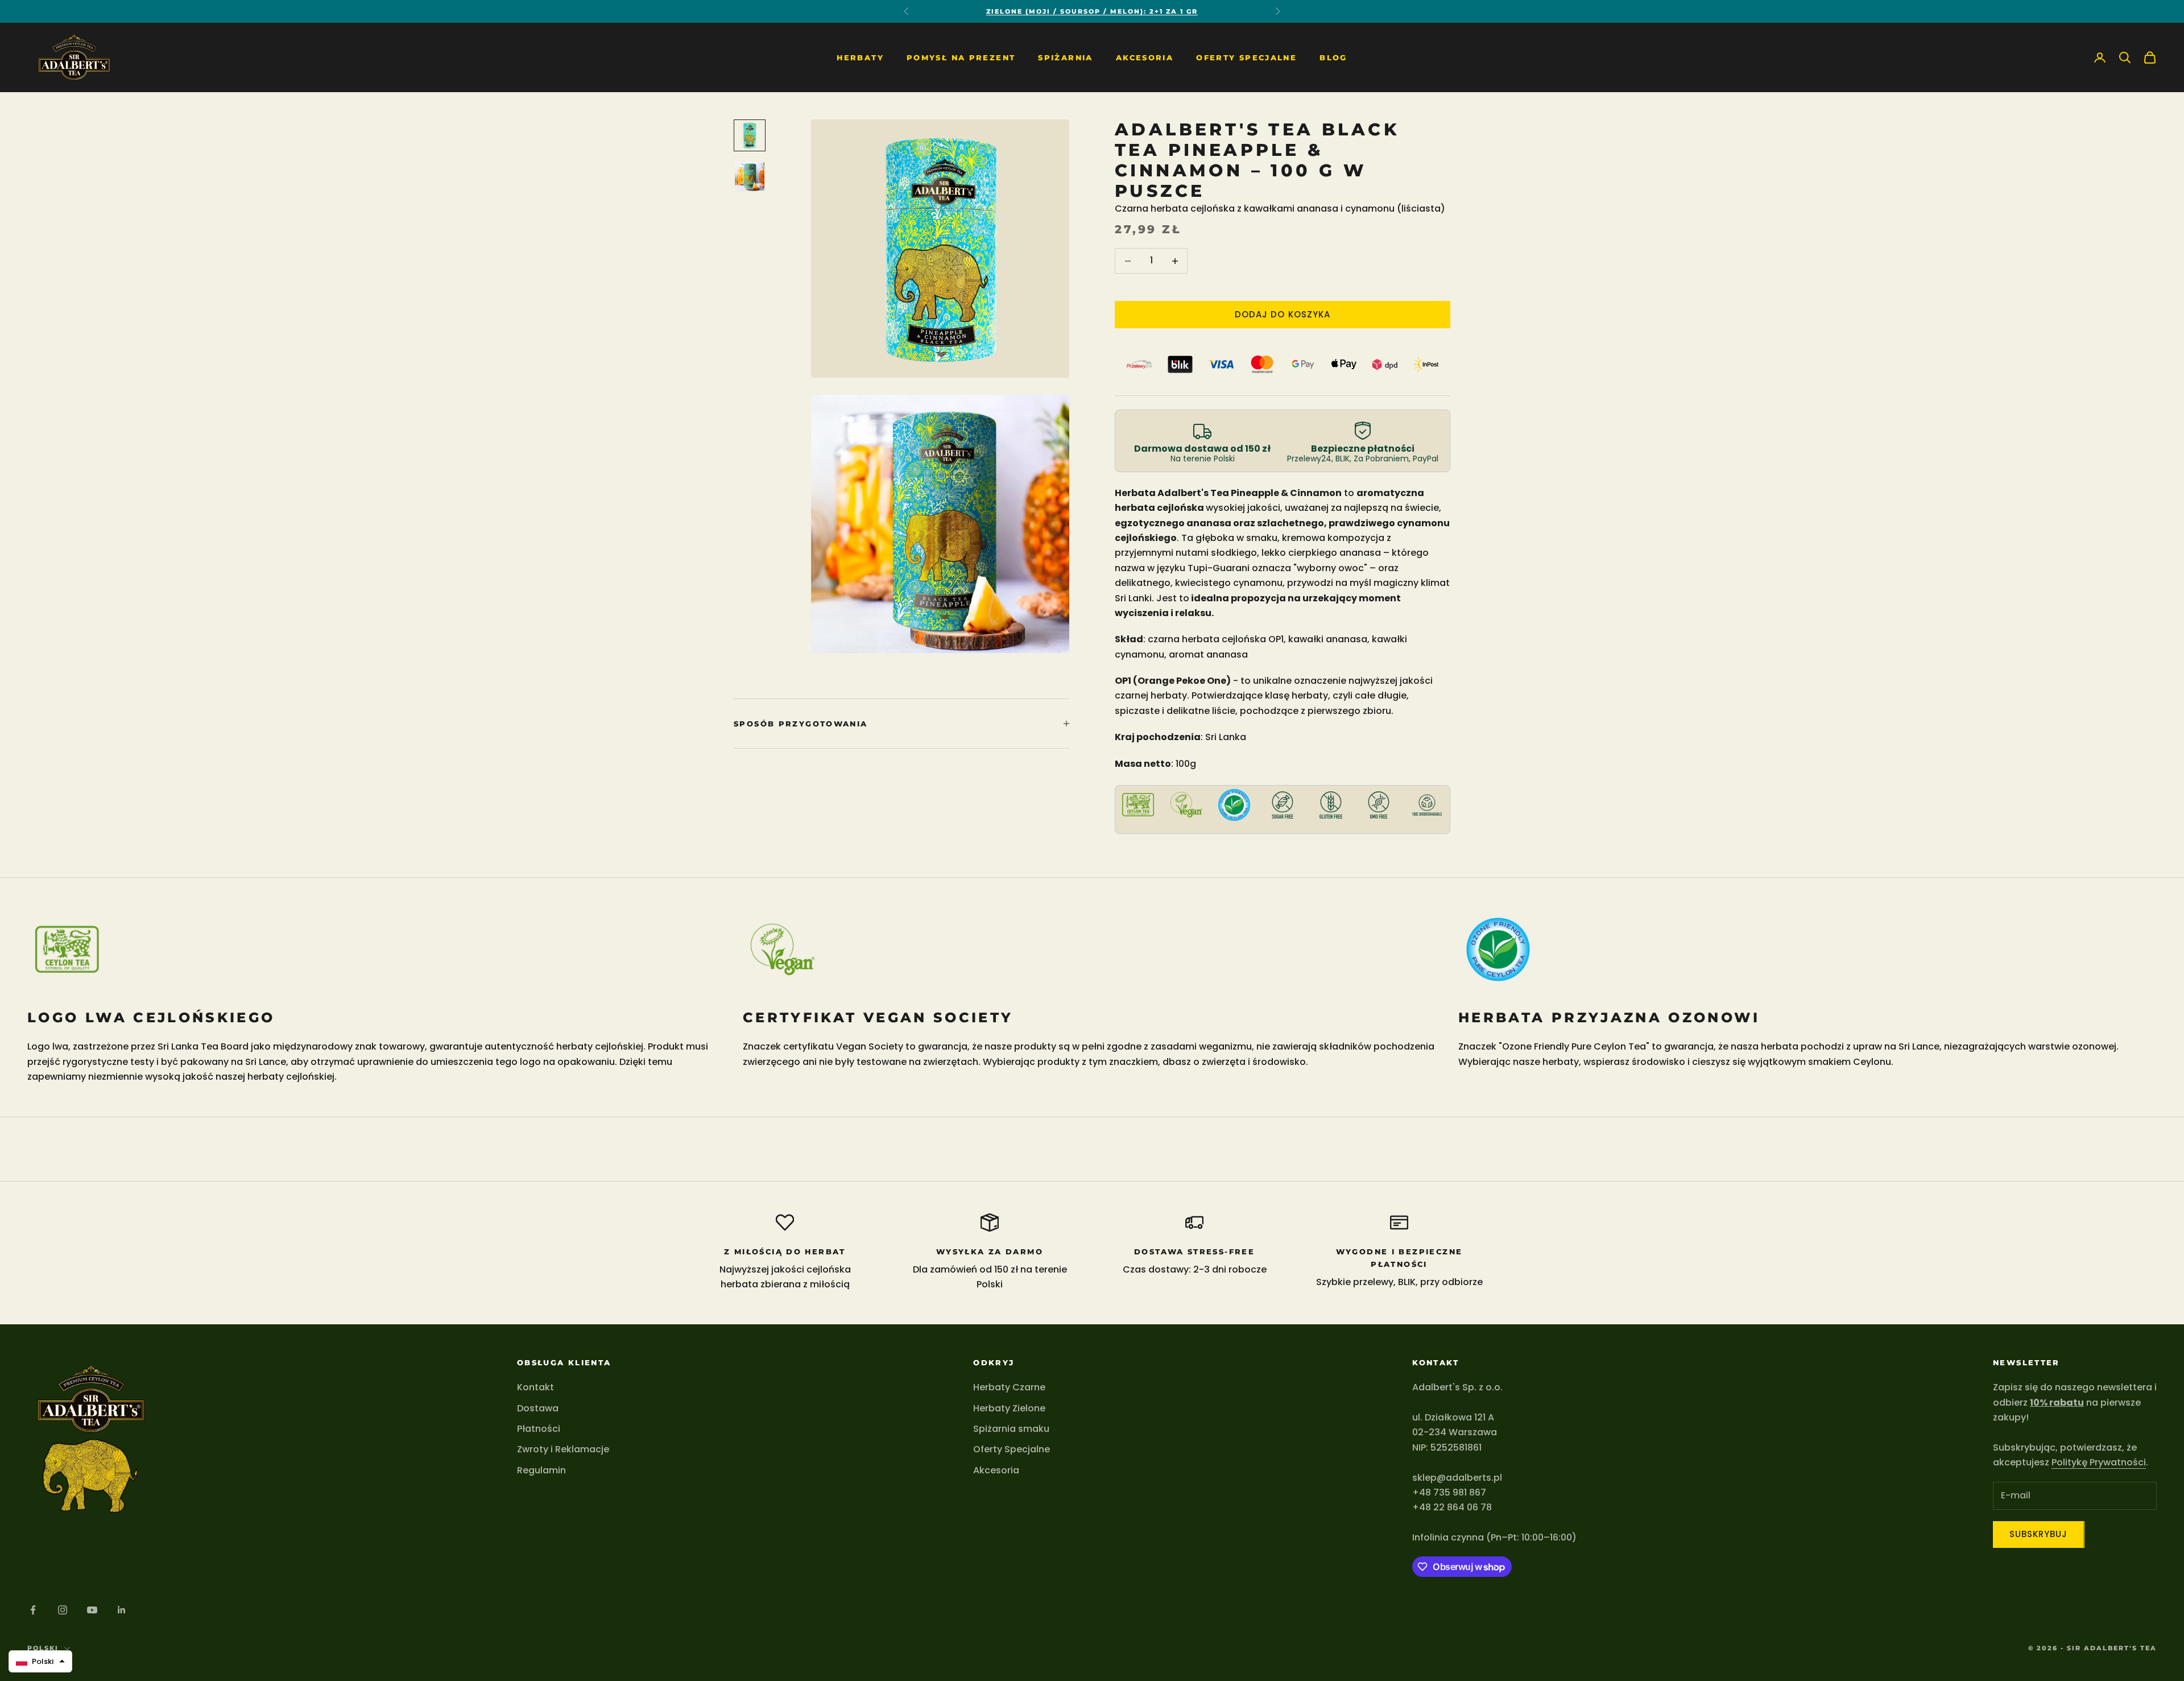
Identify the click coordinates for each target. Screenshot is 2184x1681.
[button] (40, 1661)
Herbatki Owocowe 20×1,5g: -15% (1092, 11)
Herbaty (860, 57)
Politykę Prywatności (2099, 1462)
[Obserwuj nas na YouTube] (92, 1610)
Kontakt (535, 1387)
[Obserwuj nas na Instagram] (63, 1610)
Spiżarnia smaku (1011, 1429)
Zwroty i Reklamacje (563, 1449)
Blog (1333, 57)
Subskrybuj (2039, 1534)
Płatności (539, 1429)
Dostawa (538, 1408)
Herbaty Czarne (1009, 1387)
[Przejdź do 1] (750, 135)
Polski (43, 1648)
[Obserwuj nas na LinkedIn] (122, 1610)
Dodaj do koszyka (1283, 314)
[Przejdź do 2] (750, 176)
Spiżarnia (1065, 57)
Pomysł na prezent (961, 57)
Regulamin (541, 1470)
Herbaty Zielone (1009, 1408)
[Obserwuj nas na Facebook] (33, 1610)
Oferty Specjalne (1246, 57)
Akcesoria (1145, 57)
